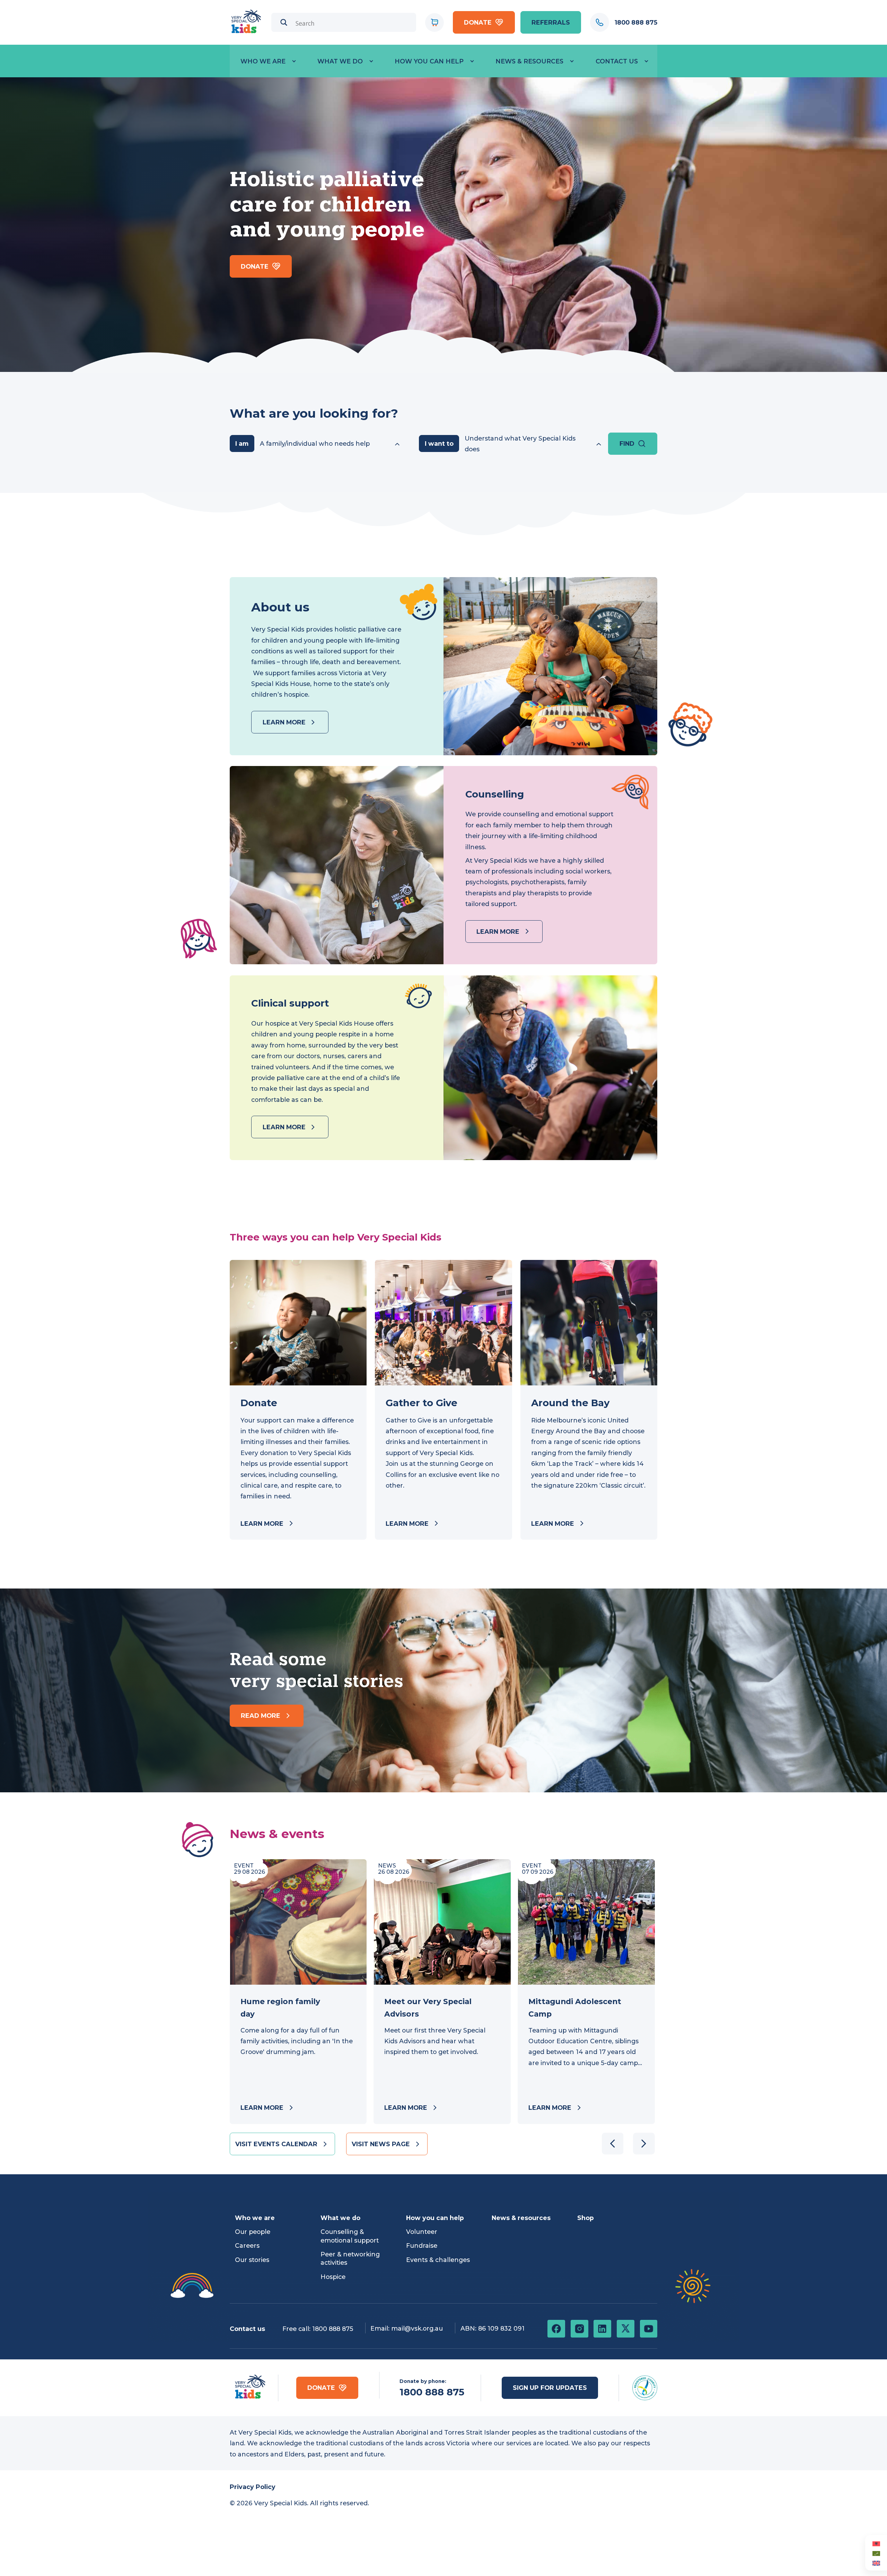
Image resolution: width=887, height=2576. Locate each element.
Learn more (284, 722)
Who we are (263, 61)
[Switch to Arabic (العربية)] (876, 2553)
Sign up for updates (550, 2388)
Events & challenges (438, 2260)
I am (242, 443)
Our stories (252, 2260)
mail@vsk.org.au (417, 2328)
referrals (551, 22)
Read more (261, 1716)
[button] (644, 2144)
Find (627, 443)
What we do (340, 61)
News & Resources (529, 61)
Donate (478, 22)
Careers (247, 2246)
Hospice (333, 2277)
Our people (253, 2232)
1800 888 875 (333, 2329)
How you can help (429, 61)
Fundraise (422, 2246)
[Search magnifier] (284, 22)
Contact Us (617, 61)
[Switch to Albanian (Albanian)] (876, 2543)
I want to (439, 443)
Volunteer (422, 2232)
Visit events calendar (276, 2144)
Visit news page (381, 2144)
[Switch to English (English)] (876, 2563)
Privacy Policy (253, 2487)
